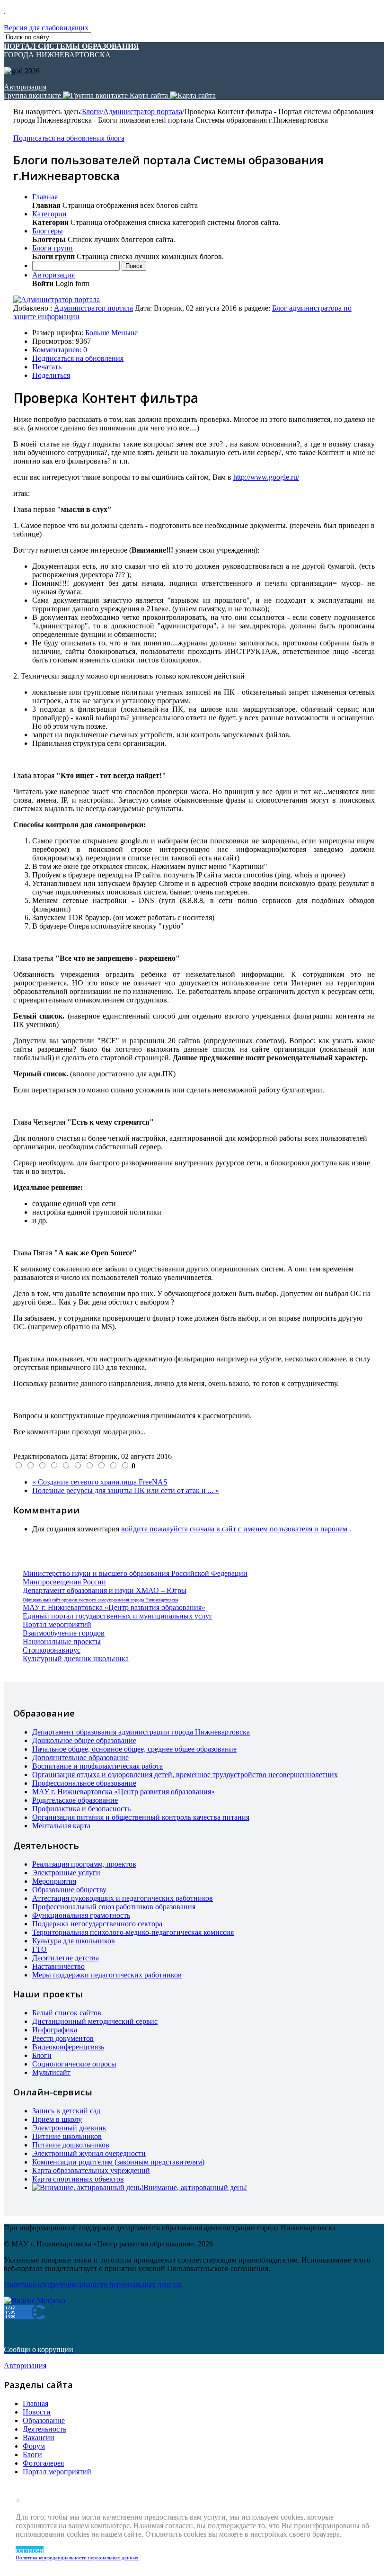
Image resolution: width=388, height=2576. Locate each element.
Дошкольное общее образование (84, 1740)
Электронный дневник (69, 2128)
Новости (37, 2412)
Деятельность (44, 2429)
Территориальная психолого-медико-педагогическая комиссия (133, 1932)
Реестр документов (63, 2038)
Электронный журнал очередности (89, 2153)
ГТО (40, 1949)
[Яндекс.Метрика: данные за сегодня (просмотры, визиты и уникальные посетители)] (35, 2301)
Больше (97, 333)
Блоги (92, 112)
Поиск (134, 266)
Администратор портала (143, 112)
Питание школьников (67, 2136)
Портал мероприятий (57, 1624)
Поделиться (51, 375)
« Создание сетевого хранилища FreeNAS (100, 1482)
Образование (44, 2420)
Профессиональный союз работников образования (114, 1907)
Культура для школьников (74, 1941)
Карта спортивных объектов (78, 2179)
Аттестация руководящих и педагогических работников (123, 1898)
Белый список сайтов (67, 2013)
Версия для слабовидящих (46, 28)
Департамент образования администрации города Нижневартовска (141, 1732)
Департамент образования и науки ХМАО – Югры (105, 1590)
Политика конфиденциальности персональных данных (77, 2558)
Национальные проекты (62, 1641)
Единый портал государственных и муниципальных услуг (118, 1616)
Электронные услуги (66, 1873)
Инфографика (55, 2030)
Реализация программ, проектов (84, 1864)
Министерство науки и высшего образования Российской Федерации (135, 1573)
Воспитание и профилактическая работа (97, 1766)
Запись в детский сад (66, 2111)
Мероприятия (54, 1881)
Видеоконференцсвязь (68, 2047)
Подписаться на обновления (78, 358)
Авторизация (25, 87)
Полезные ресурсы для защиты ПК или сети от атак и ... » (126, 1490)
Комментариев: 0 (60, 350)
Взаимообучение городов (64, 1633)
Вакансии (39, 2437)
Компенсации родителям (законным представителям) (118, 2162)
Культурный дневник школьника (76, 1659)
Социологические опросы (74, 2064)
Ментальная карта (61, 1826)
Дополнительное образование (80, 1758)
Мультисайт (51, 2072)
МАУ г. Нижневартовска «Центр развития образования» (114, 1607)
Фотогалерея (43, 2463)
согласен (30, 2550)
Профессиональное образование (84, 1783)
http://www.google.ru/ (266, 477)
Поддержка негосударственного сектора (97, 1924)
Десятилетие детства (66, 1958)
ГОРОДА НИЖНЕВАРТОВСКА (71, 50)
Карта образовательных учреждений (91, 2170)
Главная (35, 2403)
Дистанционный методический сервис (95, 2021)
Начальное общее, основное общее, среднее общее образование (134, 1749)
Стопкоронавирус (52, 1650)
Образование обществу (69, 1890)
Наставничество (58, 1966)
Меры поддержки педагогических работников (107, 1975)
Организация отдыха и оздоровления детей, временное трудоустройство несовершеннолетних (185, 1775)
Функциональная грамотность (81, 1915)
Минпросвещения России (64, 1582)
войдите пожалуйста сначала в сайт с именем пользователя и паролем (234, 1529)
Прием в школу (57, 2119)
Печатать (47, 367)
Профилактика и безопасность (81, 1809)
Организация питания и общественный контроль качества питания (141, 1817)
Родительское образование (75, 1800)
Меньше (124, 333)
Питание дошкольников (71, 2145)
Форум (34, 2446)
